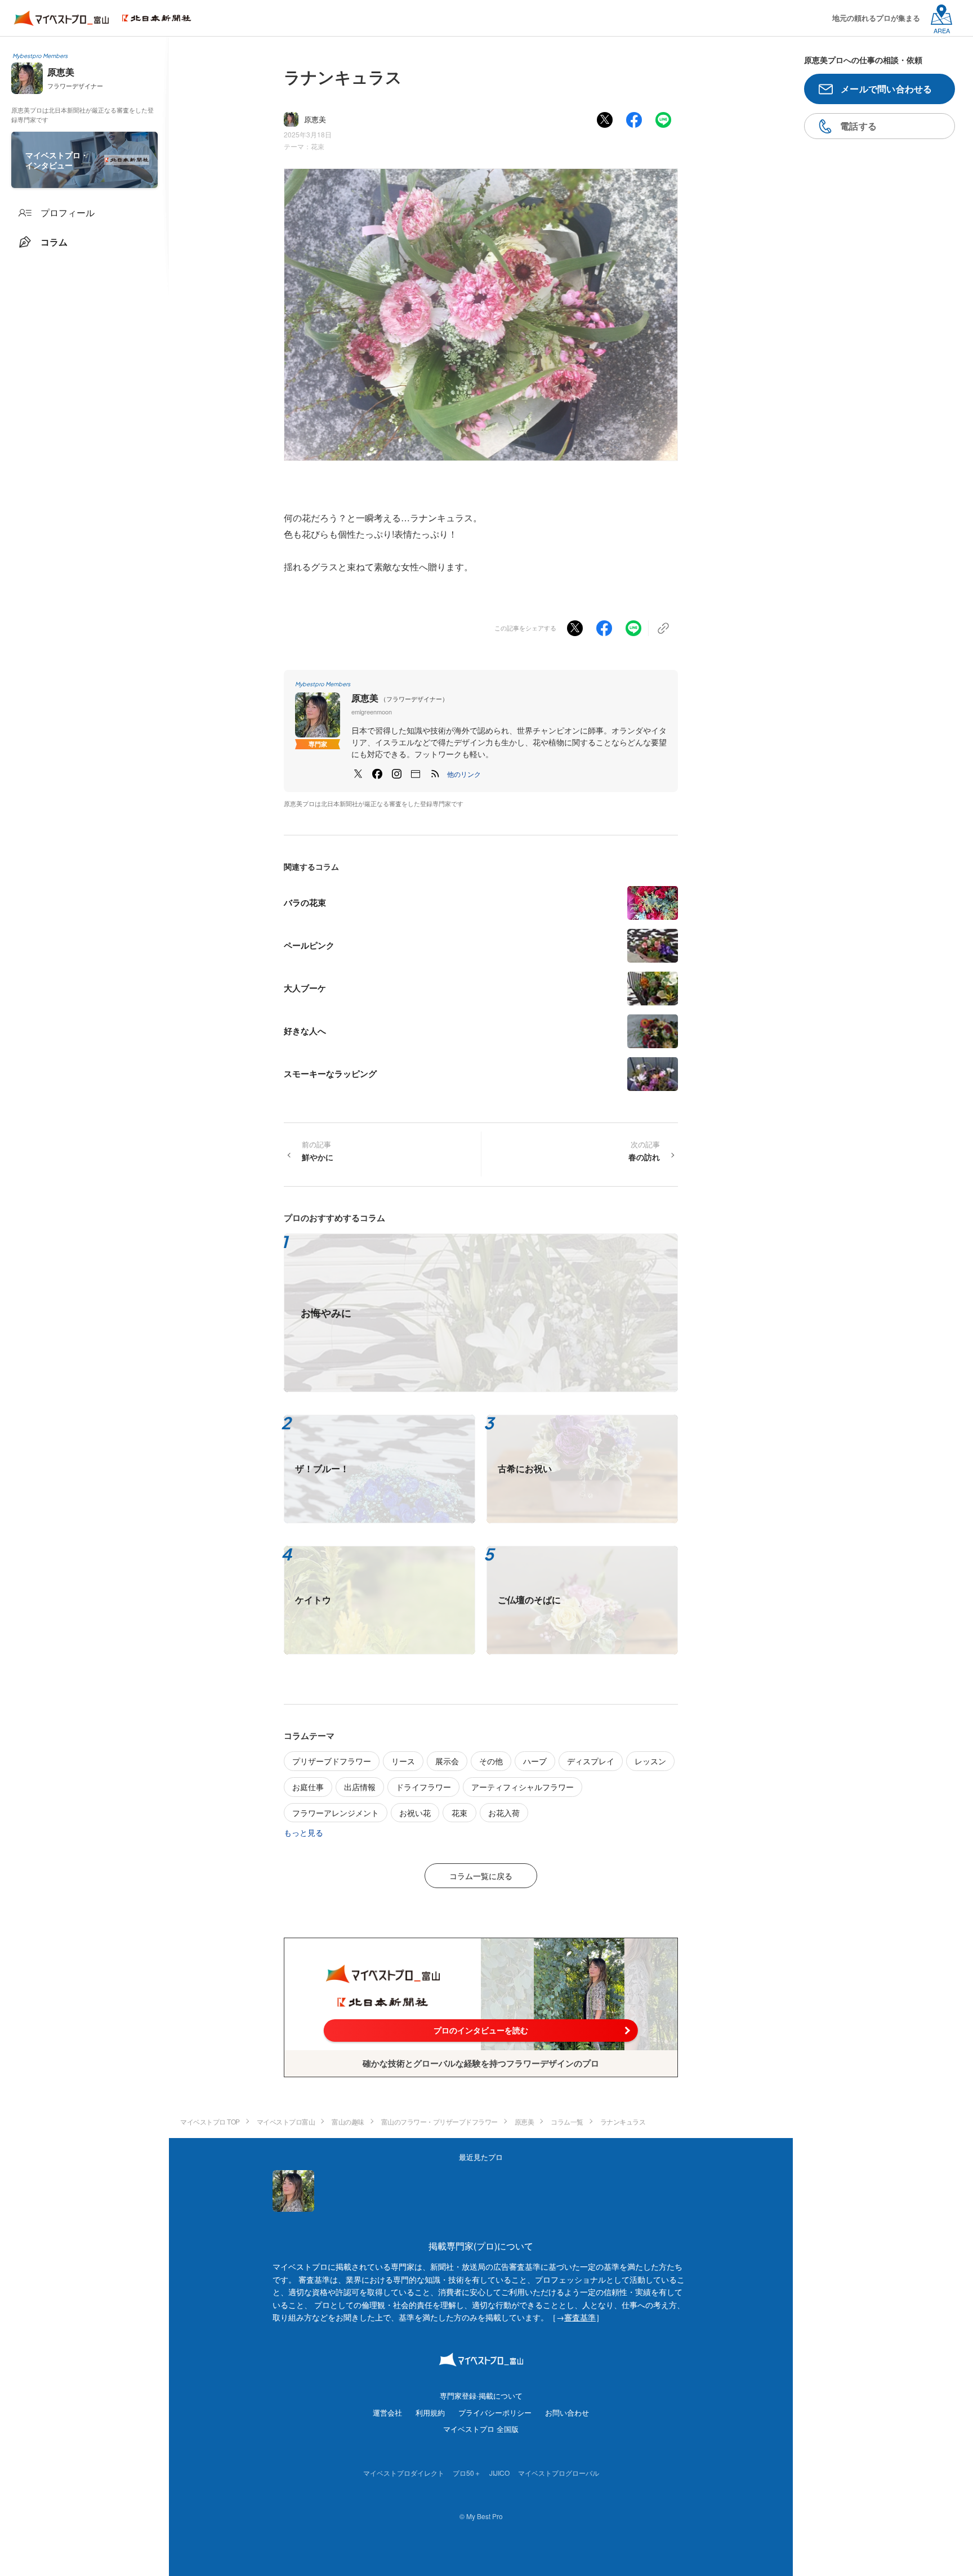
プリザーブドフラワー (332, 1761)
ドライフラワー (423, 1787)
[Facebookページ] (377, 774)
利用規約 (430, 2412)
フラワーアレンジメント (336, 1813)
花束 (318, 146)
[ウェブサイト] (416, 774)
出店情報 (360, 1787)
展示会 (447, 1761)
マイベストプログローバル (559, 2473)
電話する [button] (858, 126)
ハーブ (535, 1761)
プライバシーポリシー (495, 2412)
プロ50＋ (467, 2473)
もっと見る (303, 1832)
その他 (491, 1761)
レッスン (650, 1761)
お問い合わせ (567, 2412)
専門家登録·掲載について (481, 2396)
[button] (464, 774)
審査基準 (580, 2317)
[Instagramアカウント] (396, 774)
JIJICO (499, 2473)
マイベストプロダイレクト (404, 2473)
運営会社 (387, 2412)
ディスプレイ (591, 1761)
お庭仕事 (308, 1787)
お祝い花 (415, 1813)
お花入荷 (504, 1813)
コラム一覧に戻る (481, 1876)
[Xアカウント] (358, 774)
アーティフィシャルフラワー (523, 1787)
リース (403, 1761)
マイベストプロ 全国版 (481, 2429)
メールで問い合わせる (887, 89)
